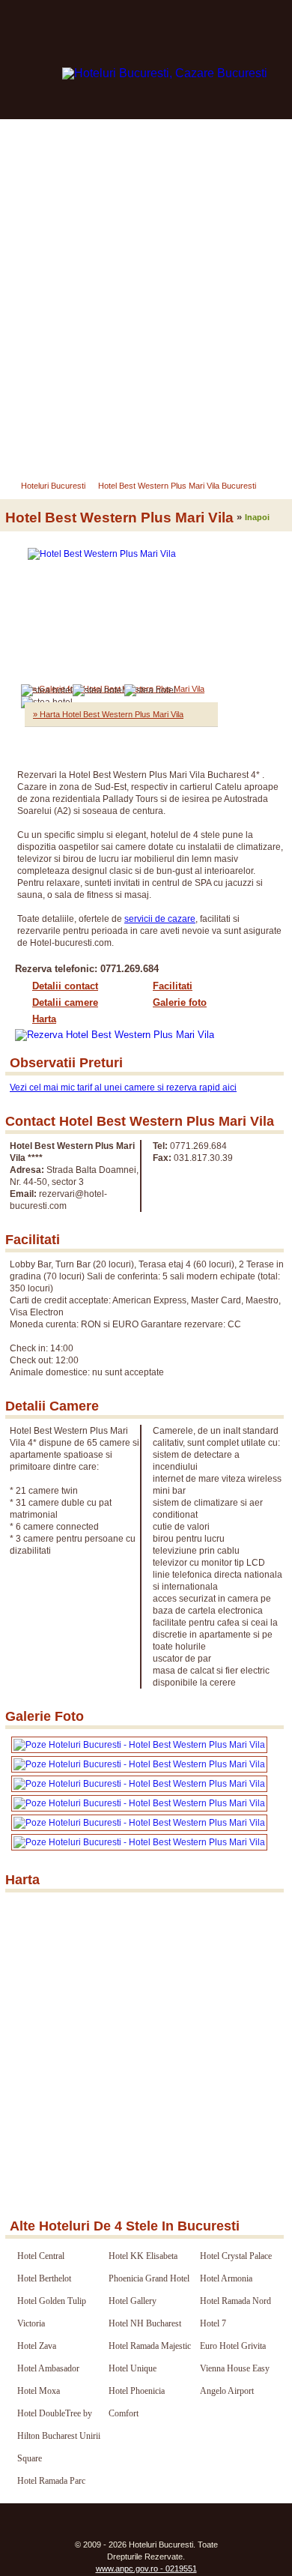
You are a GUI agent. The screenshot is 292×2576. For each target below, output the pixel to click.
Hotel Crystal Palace (236, 2256)
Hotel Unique (133, 2368)
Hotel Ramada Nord (235, 2301)
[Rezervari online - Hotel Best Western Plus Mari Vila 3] (139, 1764)
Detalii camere (65, 1002)
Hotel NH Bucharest (145, 2323)
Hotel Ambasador (48, 2368)
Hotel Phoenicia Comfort (137, 2402)
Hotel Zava (37, 2346)
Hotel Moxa (39, 2391)
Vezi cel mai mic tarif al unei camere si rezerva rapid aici (123, 1088)
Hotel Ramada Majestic (150, 2346)
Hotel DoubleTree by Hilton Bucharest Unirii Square (59, 2436)
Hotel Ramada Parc (51, 2481)
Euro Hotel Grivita (233, 2346)
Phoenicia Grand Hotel (149, 2278)
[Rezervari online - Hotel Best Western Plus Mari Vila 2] (139, 1745)
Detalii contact (65, 986)
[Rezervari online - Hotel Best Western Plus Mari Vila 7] (139, 1842)
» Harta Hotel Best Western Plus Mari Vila (108, 714)
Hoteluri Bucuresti (53, 486)
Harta (44, 1019)
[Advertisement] (146, 273)
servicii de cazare (160, 919)
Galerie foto (180, 1002)
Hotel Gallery (133, 2301)
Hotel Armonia (226, 2278)
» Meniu (36, 446)
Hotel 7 (213, 2323)
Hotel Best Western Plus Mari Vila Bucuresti (177, 486)
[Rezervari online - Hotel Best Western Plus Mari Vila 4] (139, 1784)
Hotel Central (41, 2256)
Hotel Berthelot (44, 2278)
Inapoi (257, 517)
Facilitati (173, 986)
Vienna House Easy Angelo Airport (235, 2380)
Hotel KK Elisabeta (143, 2256)
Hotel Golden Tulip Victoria (52, 2312)
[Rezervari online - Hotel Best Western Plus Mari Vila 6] (139, 1823)
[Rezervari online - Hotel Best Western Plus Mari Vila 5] (139, 1803)
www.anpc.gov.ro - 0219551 (146, 2569)
